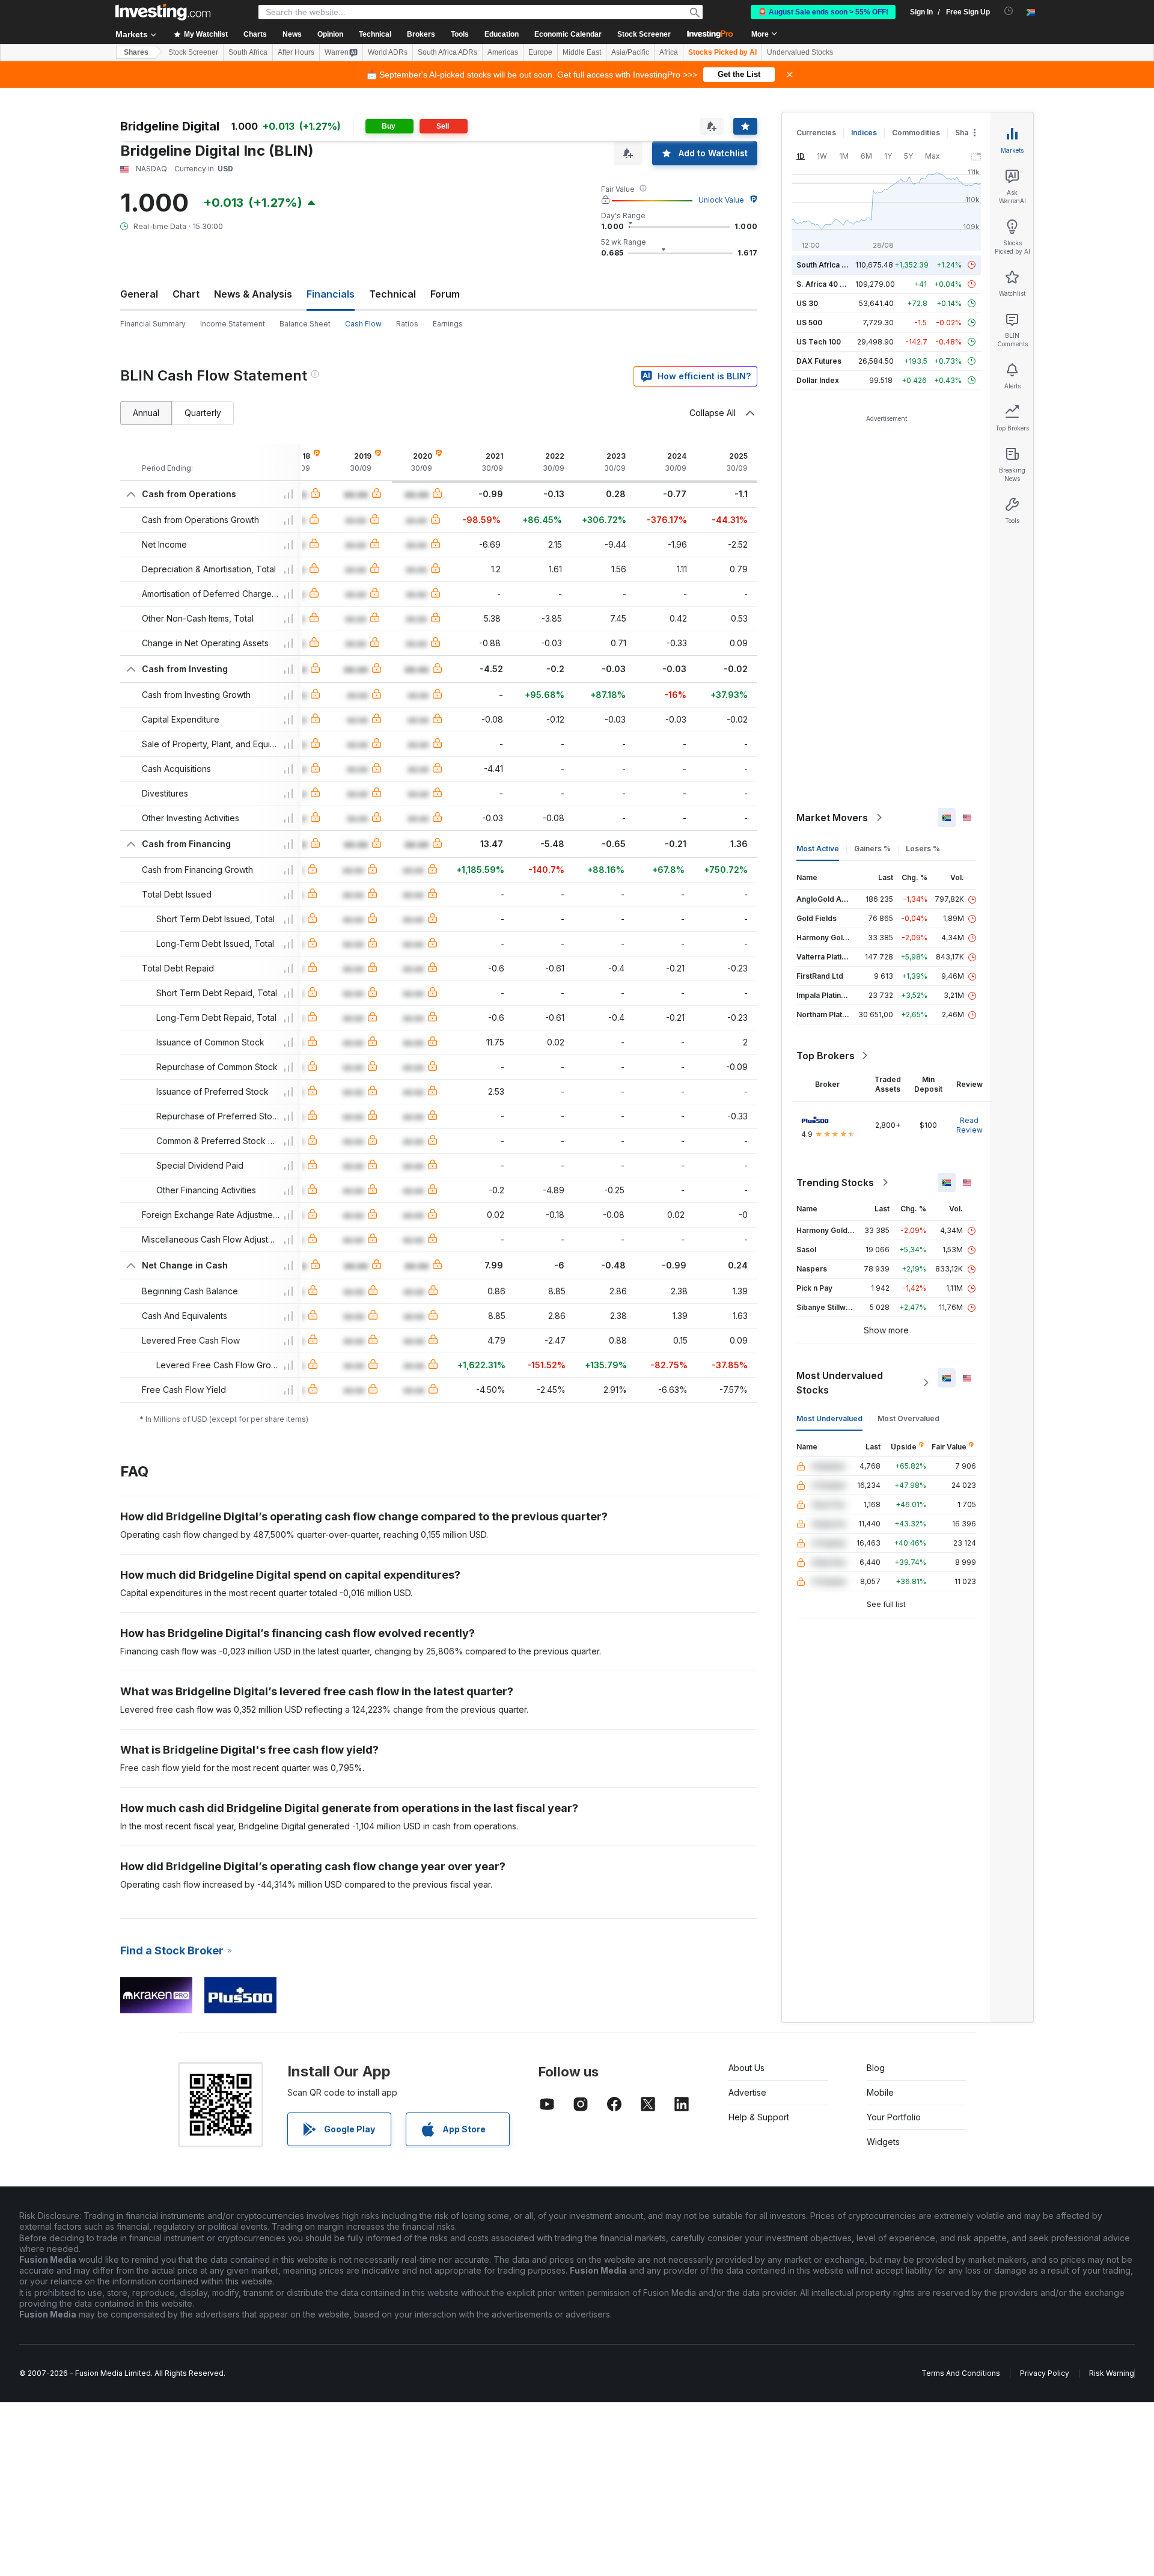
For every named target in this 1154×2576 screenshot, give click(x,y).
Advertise (747, 2092)
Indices (864, 133)
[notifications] (1009, 11)
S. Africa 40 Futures (832, 284)
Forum (445, 294)
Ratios (407, 324)
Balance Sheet (305, 324)
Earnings (448, 324)
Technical (392, 294)
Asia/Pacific (630, 52)
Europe (540, 52)
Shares (136, 52)
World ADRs (388, 52)
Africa (669, 52)
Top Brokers (826, 1056)
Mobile (880, 2092)
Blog (876, 2068)
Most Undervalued (829, 1418)
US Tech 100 (819, 342)
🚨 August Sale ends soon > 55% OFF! (823, 12)
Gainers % (872, 849)
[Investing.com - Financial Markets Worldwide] (163, 12)
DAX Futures (819, 361)
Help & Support (759, 2117)
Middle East (582, 52)
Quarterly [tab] (203, 413)
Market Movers (832, 818)
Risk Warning (1112, 2373)
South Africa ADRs (447, 52)
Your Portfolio (894, 2117)
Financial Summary (153, 324)
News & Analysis (253, 294)
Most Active (818, 849)
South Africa (248, 52)
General (139, 294)
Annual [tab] (146, 413)
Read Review (969, 1125)
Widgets (883, 2142)
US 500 (809, 323)
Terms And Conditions (961, 2373)
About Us (746, 2068)
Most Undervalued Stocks (840, 1383)
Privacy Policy (1045, 2373)
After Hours (296, 52)
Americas (503, 52)
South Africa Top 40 (832, 265)
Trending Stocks (835, 1182)
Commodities (916, 133)
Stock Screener (644, 34)
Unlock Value (721, 200)
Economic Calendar (568, 34)
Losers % (923, 849)
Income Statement (233, 324)
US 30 (807, 303)
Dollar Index (818, 380)
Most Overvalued (908, 1418)
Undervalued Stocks (800, 52)
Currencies (816, 133)
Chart (186, 294)
